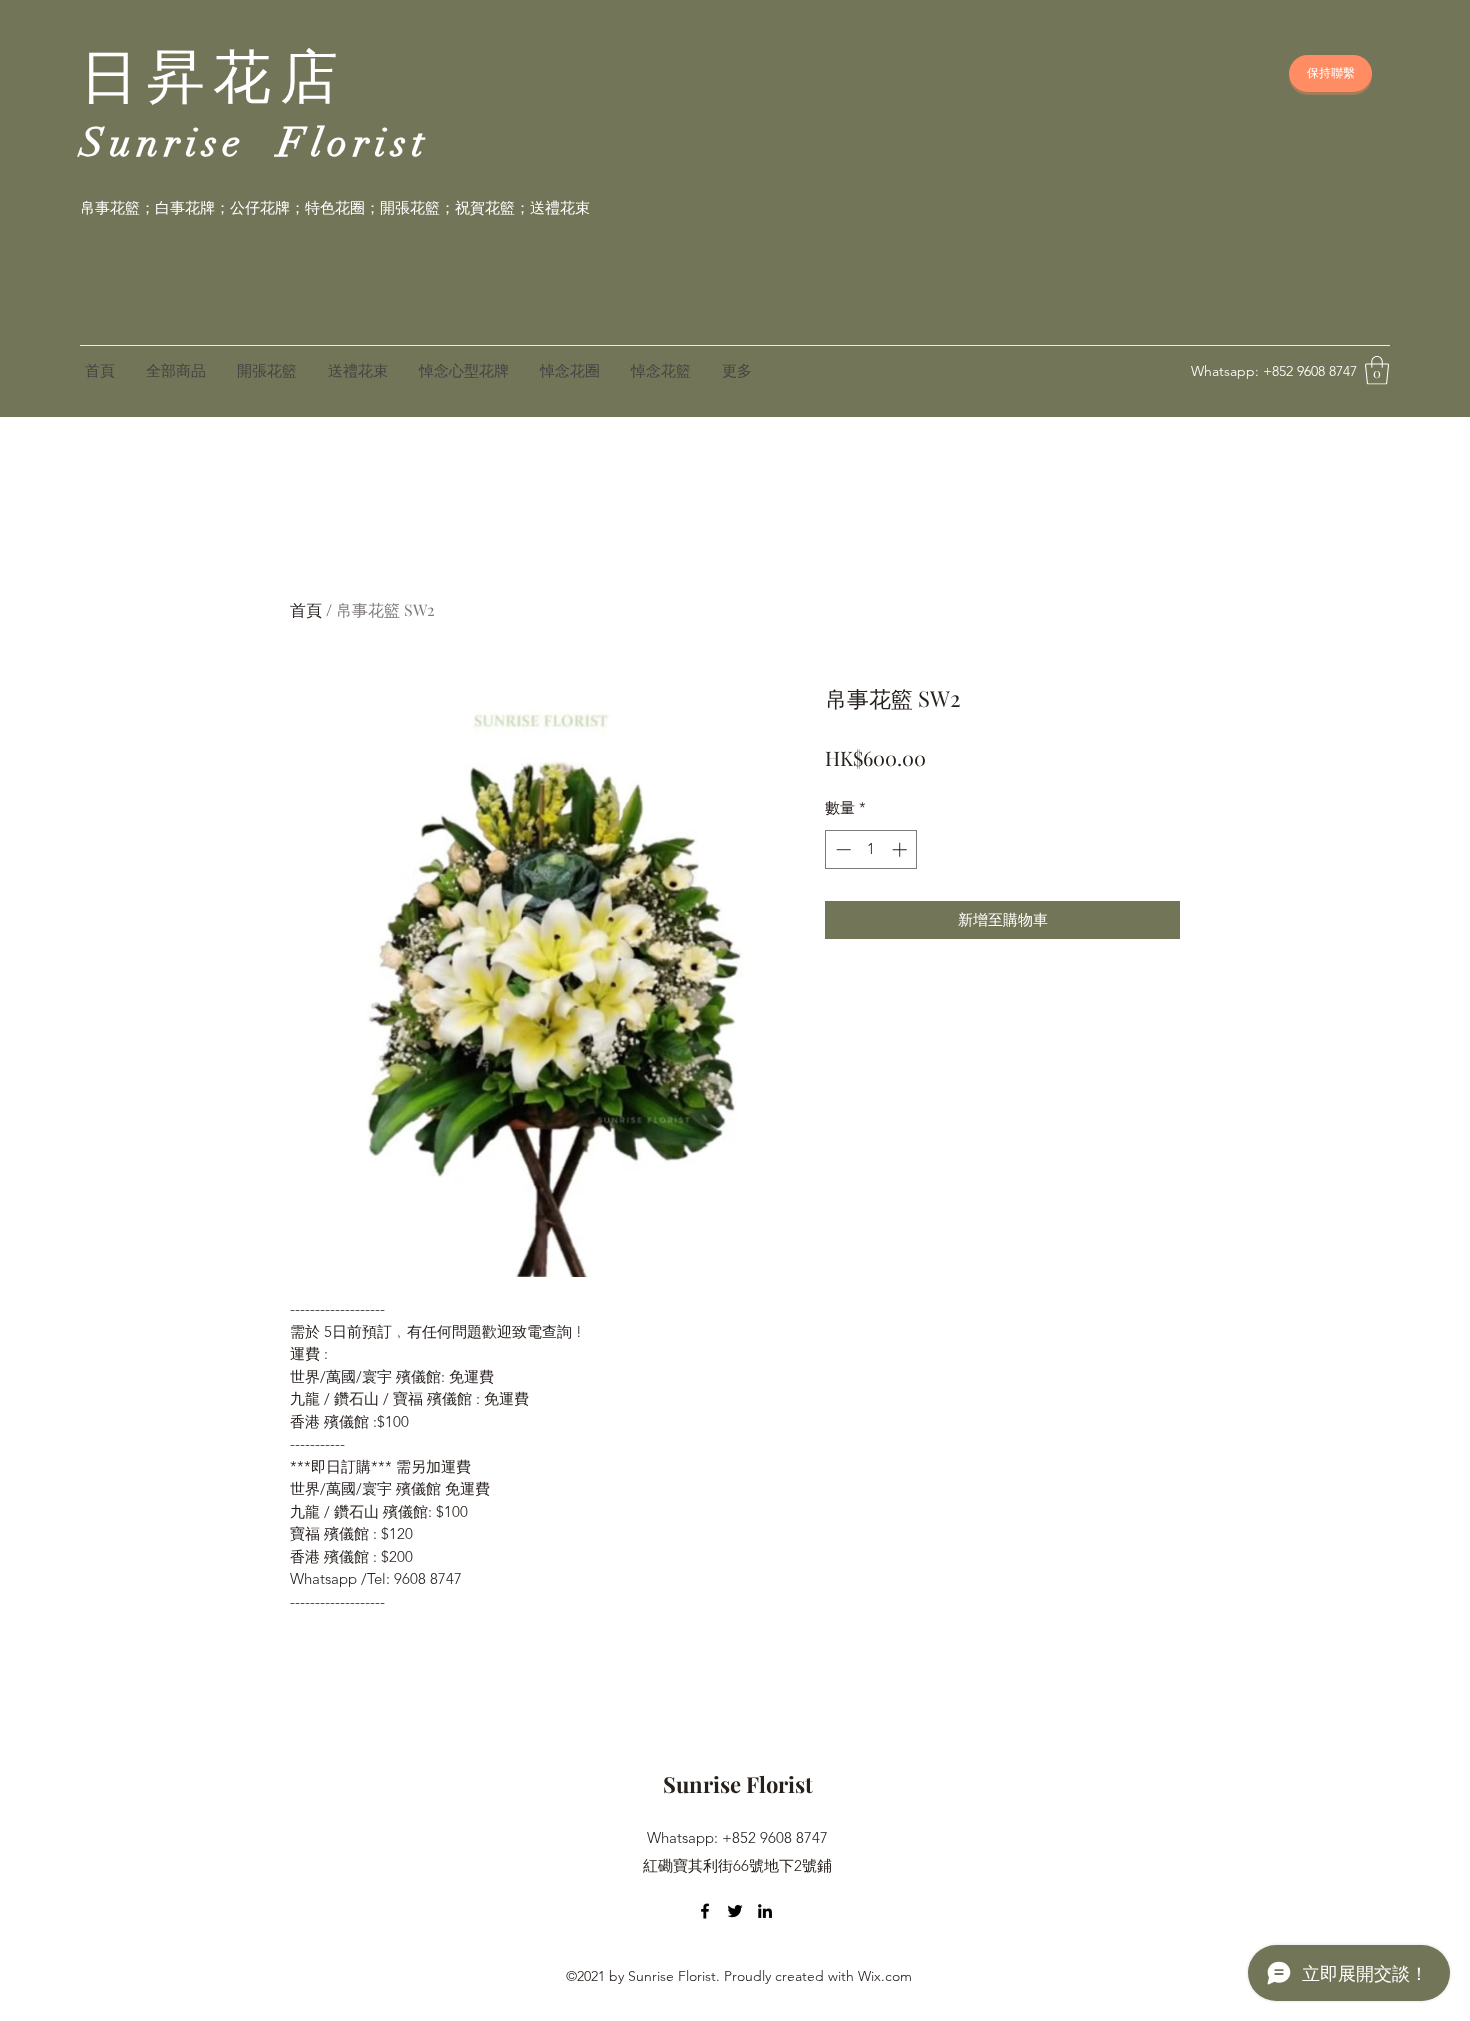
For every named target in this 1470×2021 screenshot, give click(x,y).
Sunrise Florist (738, 1784)
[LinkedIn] (765, 1911)
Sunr (133, 143)
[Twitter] (735, 1911)
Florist (354, 143)
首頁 (306, 609)
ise (224, 143)
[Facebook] (705, 1911)
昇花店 (247, 78)
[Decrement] (841, 849)
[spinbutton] (871, 849)
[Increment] (901, 849)
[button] (1377, 370)
